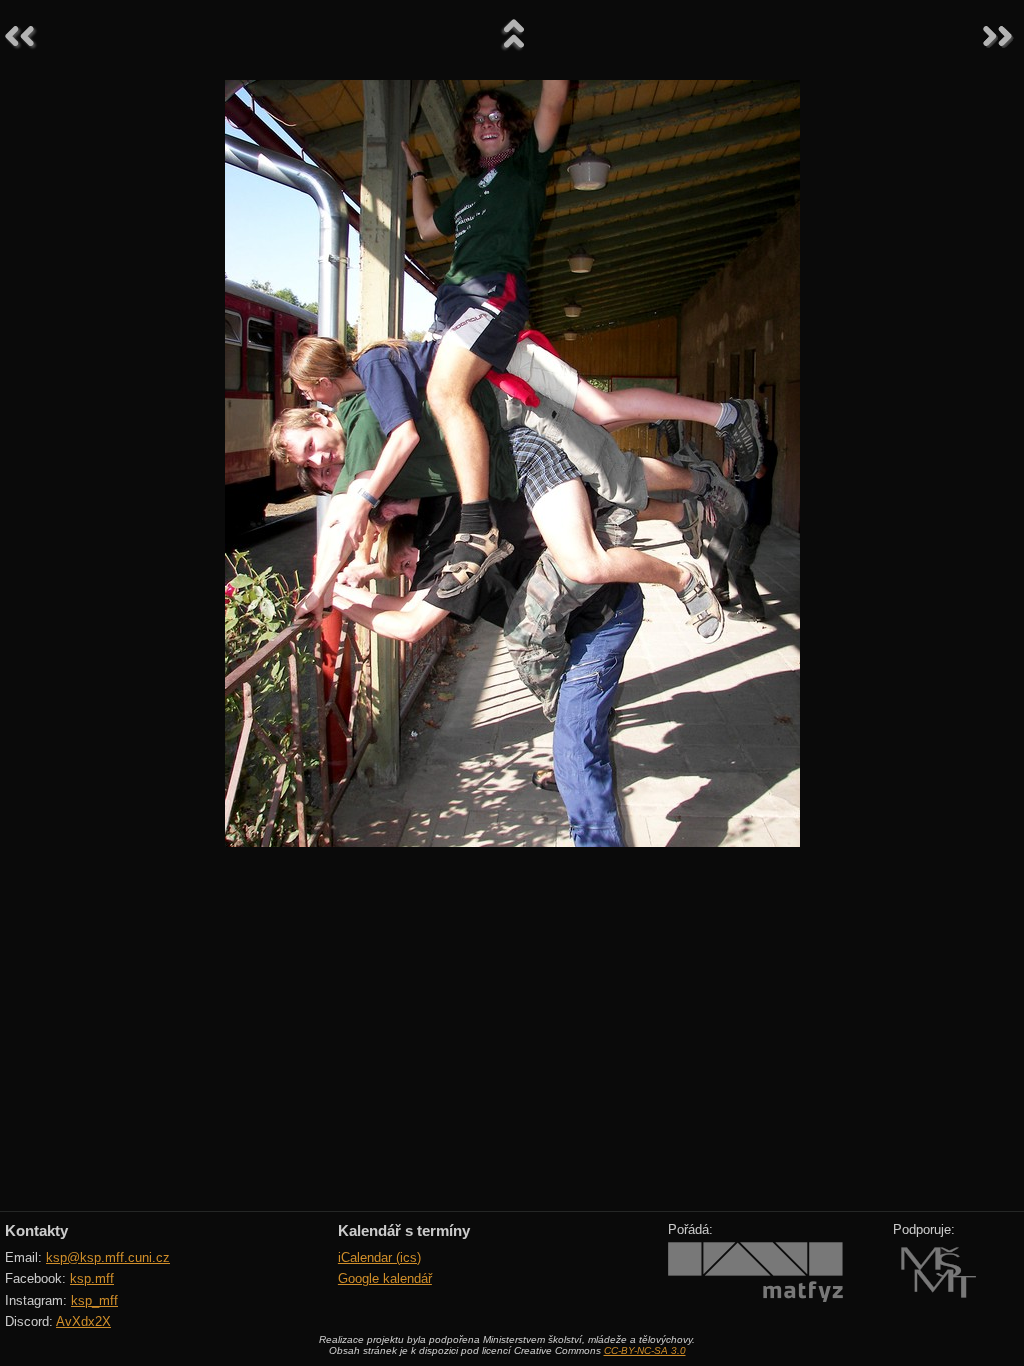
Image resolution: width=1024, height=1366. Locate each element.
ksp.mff (92, 1278)
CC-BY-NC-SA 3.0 (645, 1350)
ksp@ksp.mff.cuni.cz (108, 1257)
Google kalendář (385, 1278)
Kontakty (36, 1230)
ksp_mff (94, 1300)
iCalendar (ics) (379, 1257)
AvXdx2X (83, 1321)
